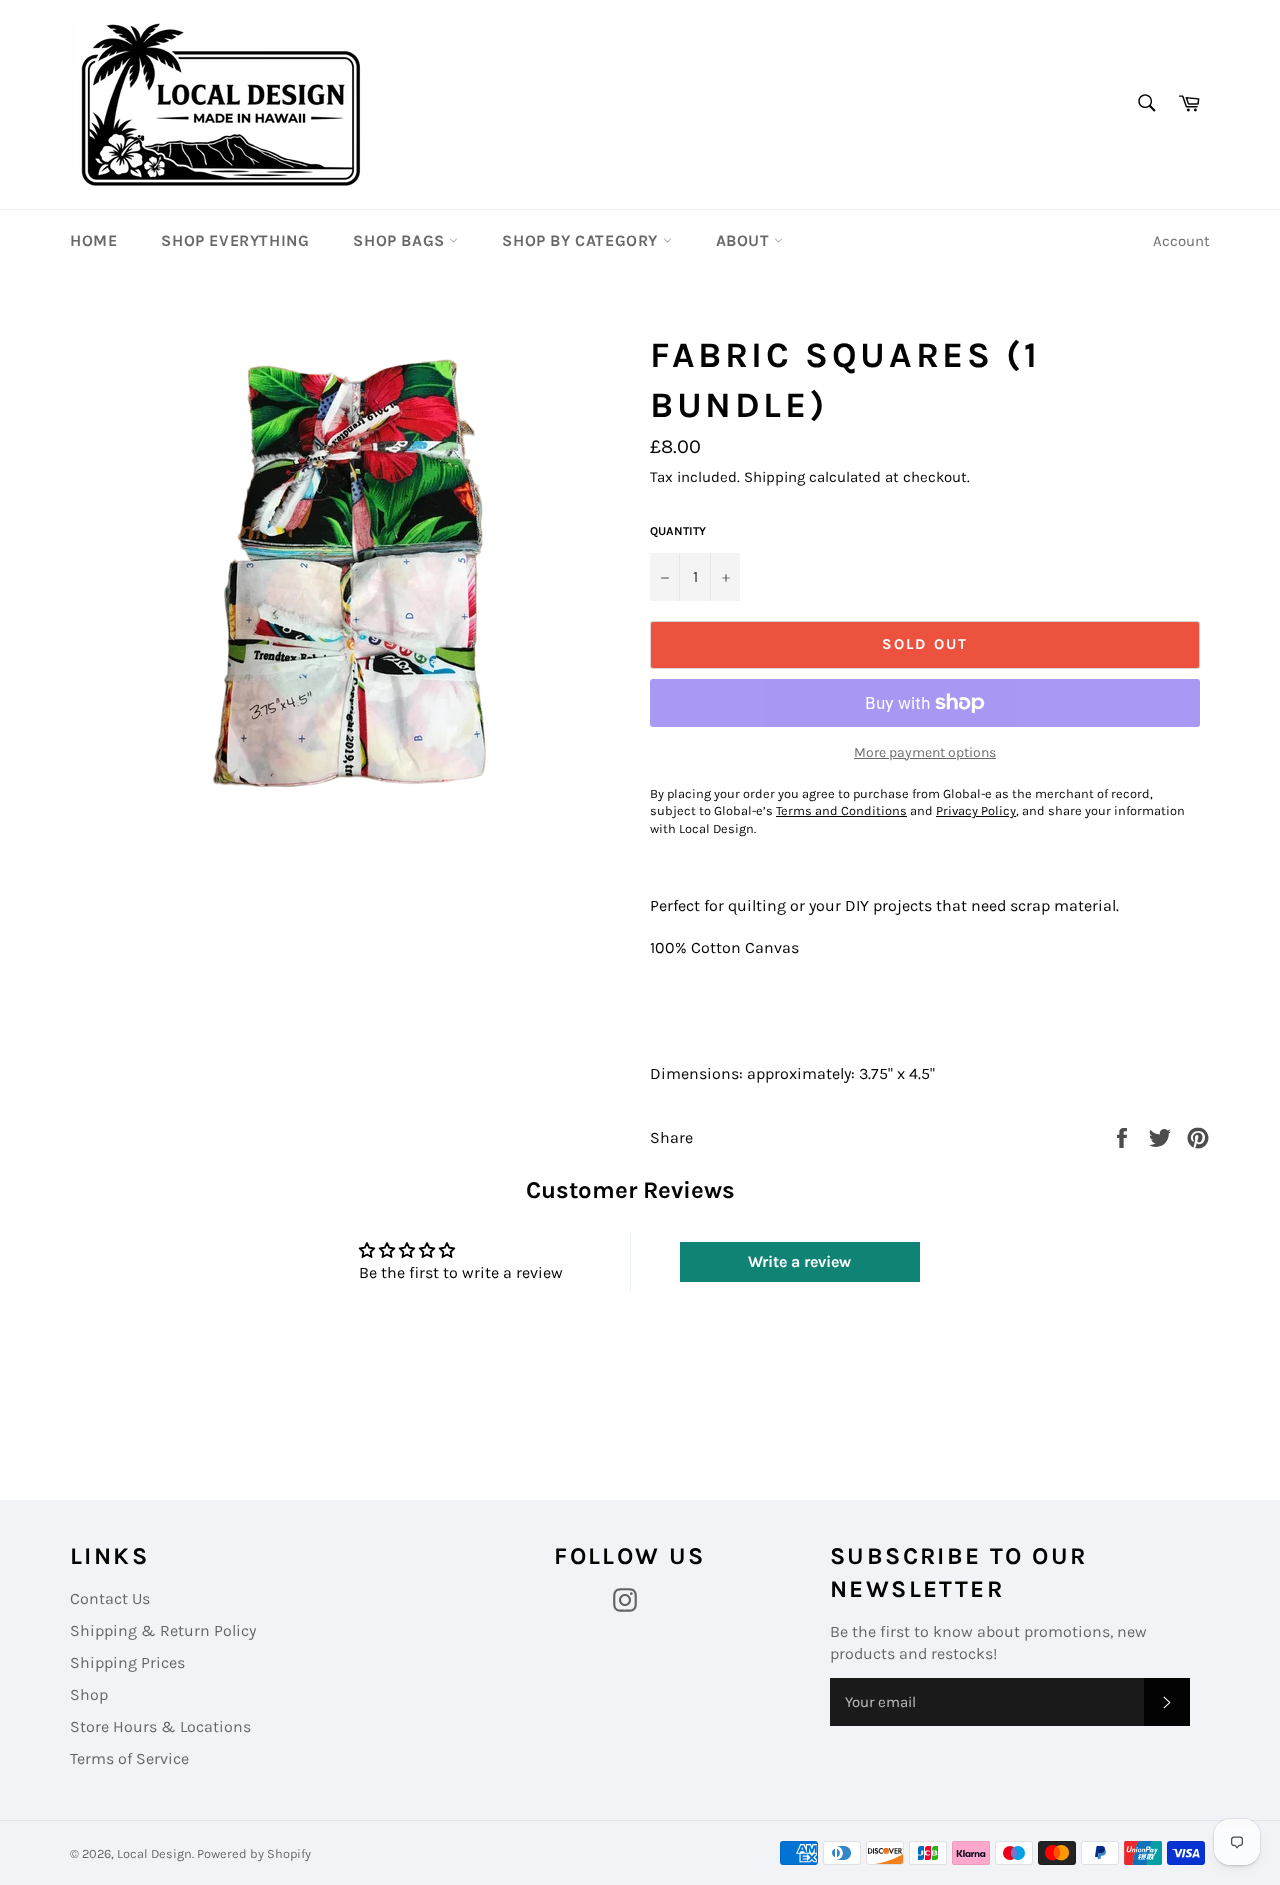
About (745, 240)
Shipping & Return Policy (163, 1630)
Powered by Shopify (254, 1853)
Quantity (678, 531)
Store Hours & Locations (160, 1726)
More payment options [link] (925, 752)
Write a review (799, 1261)
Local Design (154, 1853)
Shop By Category (582, 240)
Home (93, 240)
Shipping (774, 477)
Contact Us (110, 1598)
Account (1181, 241)
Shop (89, 1694)
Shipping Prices (127, 1662)
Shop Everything (235, 240)
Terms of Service (129, 1758)
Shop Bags (401, 240)
